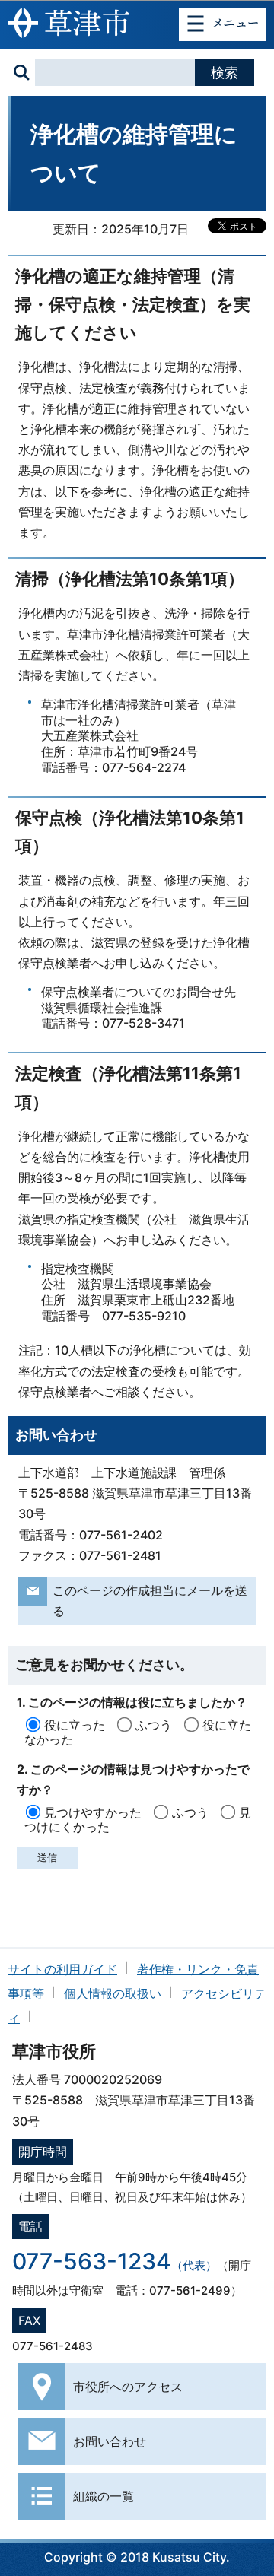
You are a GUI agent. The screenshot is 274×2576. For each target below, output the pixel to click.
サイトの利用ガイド (62, 1969)
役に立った (75, 1725)
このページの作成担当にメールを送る (150, 1601)
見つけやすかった (93, 1812)
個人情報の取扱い (113, 1993)
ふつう (154, 1725)
